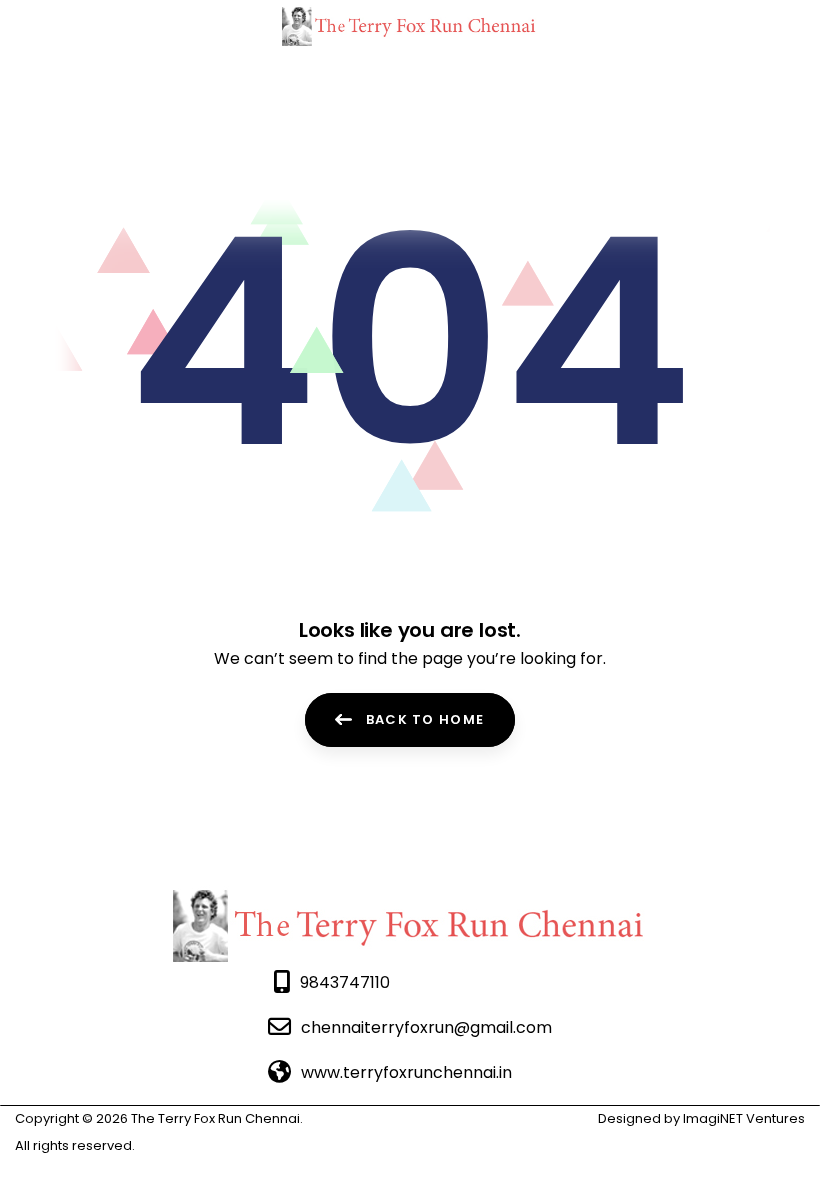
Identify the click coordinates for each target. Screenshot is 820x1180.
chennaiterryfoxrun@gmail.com (426, 1027)
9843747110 (345, 982)
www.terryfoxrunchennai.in (406, 1072)
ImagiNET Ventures (742, 1118)
